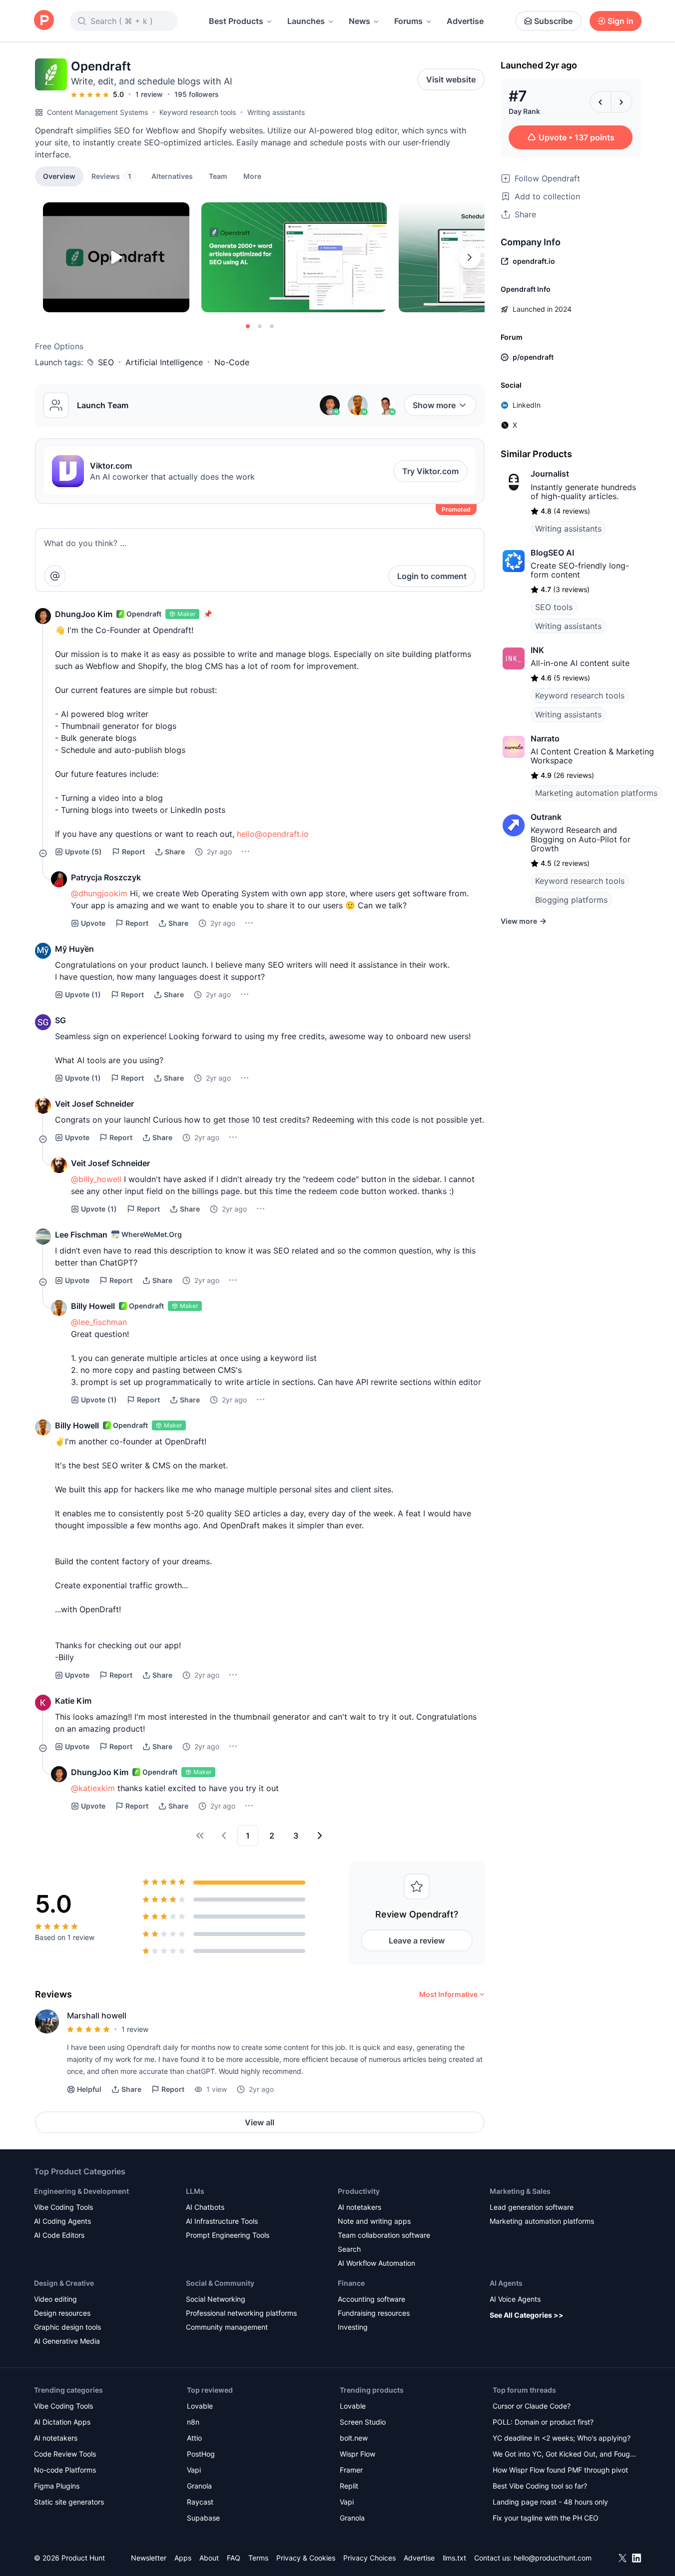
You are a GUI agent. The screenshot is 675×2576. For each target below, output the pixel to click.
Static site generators (69, 2502)
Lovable (200, 2406)
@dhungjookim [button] (99, 893)
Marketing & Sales (520, 2191)
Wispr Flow (357, 2454)
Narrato (545, 738)
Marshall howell (97, 2015)
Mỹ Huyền (74, 949)
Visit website (451, 79)
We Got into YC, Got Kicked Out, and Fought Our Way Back (565, 2455)
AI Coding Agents (62, 2221)
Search (349, 2249)
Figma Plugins (57, 2486)
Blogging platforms (571, 900)
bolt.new (354, 2438)
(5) (83, 852)
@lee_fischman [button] (99, 1322)
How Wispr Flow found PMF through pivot (560, 2470)
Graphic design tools (67, 2327)
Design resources (62, 2313)
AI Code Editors (59, 2235)
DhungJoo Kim (84, 614)
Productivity (359, 2191)
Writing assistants (276, 112)
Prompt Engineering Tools (228, 2235)
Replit (349, 2486)
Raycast (200, 2502)
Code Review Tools (65, 2454)
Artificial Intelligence (164, 362)
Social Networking (216, 2299)
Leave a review (417, 1940)
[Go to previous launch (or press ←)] (601, 102)
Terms (258, 2558)
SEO (106, 362)
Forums (408, 21)
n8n (193, 2422)
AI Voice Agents (515, 2299)
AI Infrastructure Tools (222, 2221)
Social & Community (220, 2283)
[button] (252, 176)
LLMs (195, 2191)
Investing (353, 2327)
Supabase (203, 2518)
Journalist (550, 474)
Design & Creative (64, 2283)
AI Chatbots (205, 2207)
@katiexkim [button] (93, 1788)
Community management (227, 2327)
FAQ (234, 2558)
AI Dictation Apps (62, 2422)
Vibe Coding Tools (63, 2207)
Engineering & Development (81, 2191)
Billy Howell (93, 1306)
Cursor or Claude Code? (532, 2406)
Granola (199, 2486)
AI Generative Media (67, 2341)
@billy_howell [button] (96, 1179)
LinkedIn (527, 405)
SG (60, 1020)
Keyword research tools (198, 112)
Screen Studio (363, 2422)
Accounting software (371, 2299)
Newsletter (149, 2558)
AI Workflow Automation (376, 2263)
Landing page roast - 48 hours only (550, 2502)
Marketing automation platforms (596, 793)
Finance (351, 2283)
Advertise (465, 21)
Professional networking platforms (241, 2313)
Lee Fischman (81, 1235)
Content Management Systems (97, 112)
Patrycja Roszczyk (106, 877)
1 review (149, 94)
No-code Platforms (65, 2470)
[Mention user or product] (55, 576)
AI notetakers (359, 2207)
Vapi (194, 2470)
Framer (351, 2470)
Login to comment (432, 576)
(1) (83, 994)
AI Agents (506, 2283)
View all (260, 2122)
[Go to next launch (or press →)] (622, 102)
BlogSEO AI (552, 553)
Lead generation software (532, 2207)
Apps (183, 2558)
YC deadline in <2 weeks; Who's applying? (562, 2438)
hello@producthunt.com (553, 2558)
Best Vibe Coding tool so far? (540, 2486)
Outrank (546, 817)
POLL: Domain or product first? (543, 2422)
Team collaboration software (384, 2235)
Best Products (236, 21)
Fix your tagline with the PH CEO (546, 2518)
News (359, 21)
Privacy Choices (369, 2558)
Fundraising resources (374, 2313)
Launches (306, 21)
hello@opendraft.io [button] (273, 834)
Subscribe (553, 21)
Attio (194, 2438)
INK (537, 650)
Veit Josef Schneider (94, 1104)
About (209, 2558)
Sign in (621, 21)
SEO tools (554, 607)
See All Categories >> (527, 2315)
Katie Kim (73, 1701)
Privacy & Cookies (306, 2558)
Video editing (55, 2299)
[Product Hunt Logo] (44, 21)
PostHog (201, 2454)
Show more (434, 405)
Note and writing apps (374, 2221)
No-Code (232, 362)
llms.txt (454, 2558)
